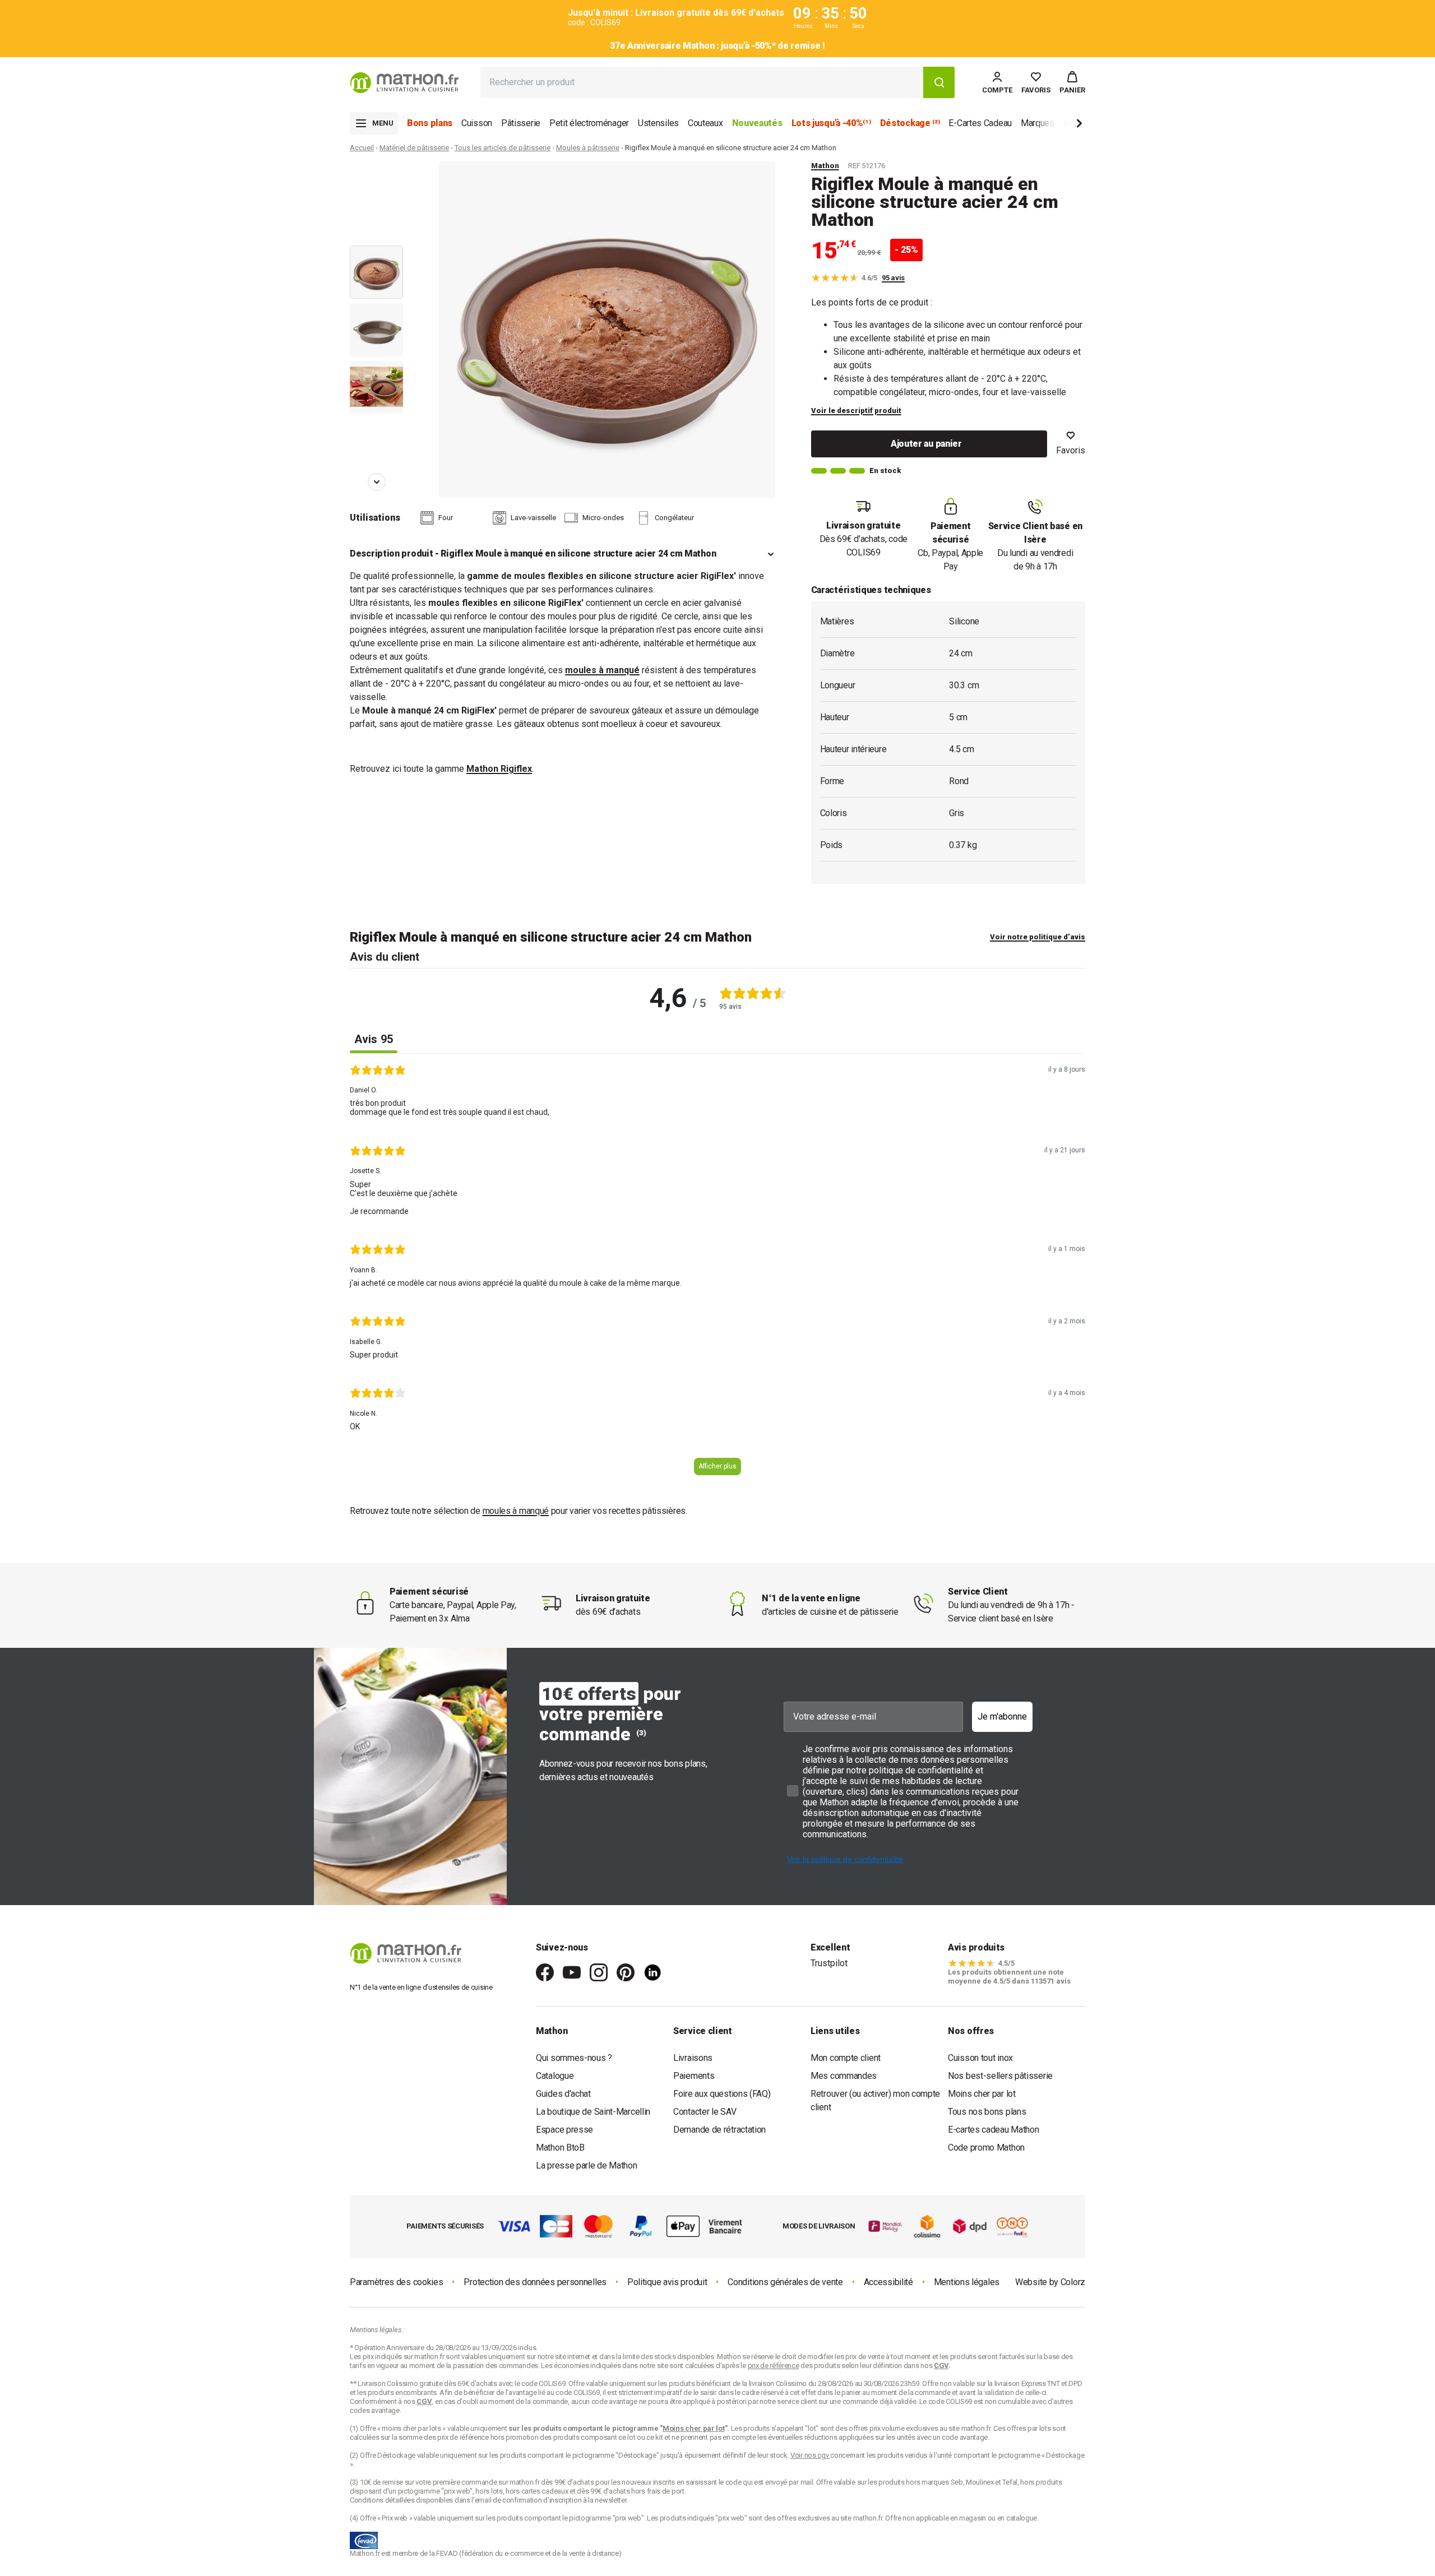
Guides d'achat (563, 2094)
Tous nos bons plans (987, 2112)
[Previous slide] (377, 177)
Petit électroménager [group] (589, 123)
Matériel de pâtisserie (414, 148)
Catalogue (555, 2076)
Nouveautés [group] (757, 123)
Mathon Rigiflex (499, 769)
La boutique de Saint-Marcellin (593, 2112)
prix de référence (464, 2437)
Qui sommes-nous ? (574, 2058)
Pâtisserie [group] (521, 123)
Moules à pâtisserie (588, 148)
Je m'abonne (1002, 1716)
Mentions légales (967, 2282)
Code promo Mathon (986, 2148)
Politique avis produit (667, 2282)
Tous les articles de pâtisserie (503, 148)
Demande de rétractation (719, 2130)
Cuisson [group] (477, 123)
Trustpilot (829, 1963)
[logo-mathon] (404, 83)
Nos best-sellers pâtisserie (1000, 2076)
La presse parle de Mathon (587, 2165)
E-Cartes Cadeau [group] (980, 123)
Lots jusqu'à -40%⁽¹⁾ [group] (831, 123)
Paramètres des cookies (396, 2282)
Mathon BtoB (560, 2148)
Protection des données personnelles (535, 2282)
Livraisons (693, 2058)
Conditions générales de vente (785, 2282)
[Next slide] (1061, 125)
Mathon (825, 166)
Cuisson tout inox (980, 2058)
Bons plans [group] (430, 123)
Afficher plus (717, 1466)
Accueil (362, 148)
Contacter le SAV (705, 2112)
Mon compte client (846, 2058)
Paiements (694, 2076)
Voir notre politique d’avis (1038, 937)
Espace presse (564, 2130)
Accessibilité (888, 2282)
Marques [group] (1038, 123)
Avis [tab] (374, 1039)
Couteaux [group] (705, 123)
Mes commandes (844, 2076)
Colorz (1073, 2282)
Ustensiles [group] (658, 123)
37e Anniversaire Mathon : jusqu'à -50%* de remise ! (717, 46)
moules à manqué (602, 670)
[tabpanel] (717, 1274)
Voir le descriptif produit (856, 411)
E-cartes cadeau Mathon (993, 2130)
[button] (1072, 82)
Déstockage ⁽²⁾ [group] (910, 123)
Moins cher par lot (982, 2094)
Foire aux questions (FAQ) (722, 2094)
